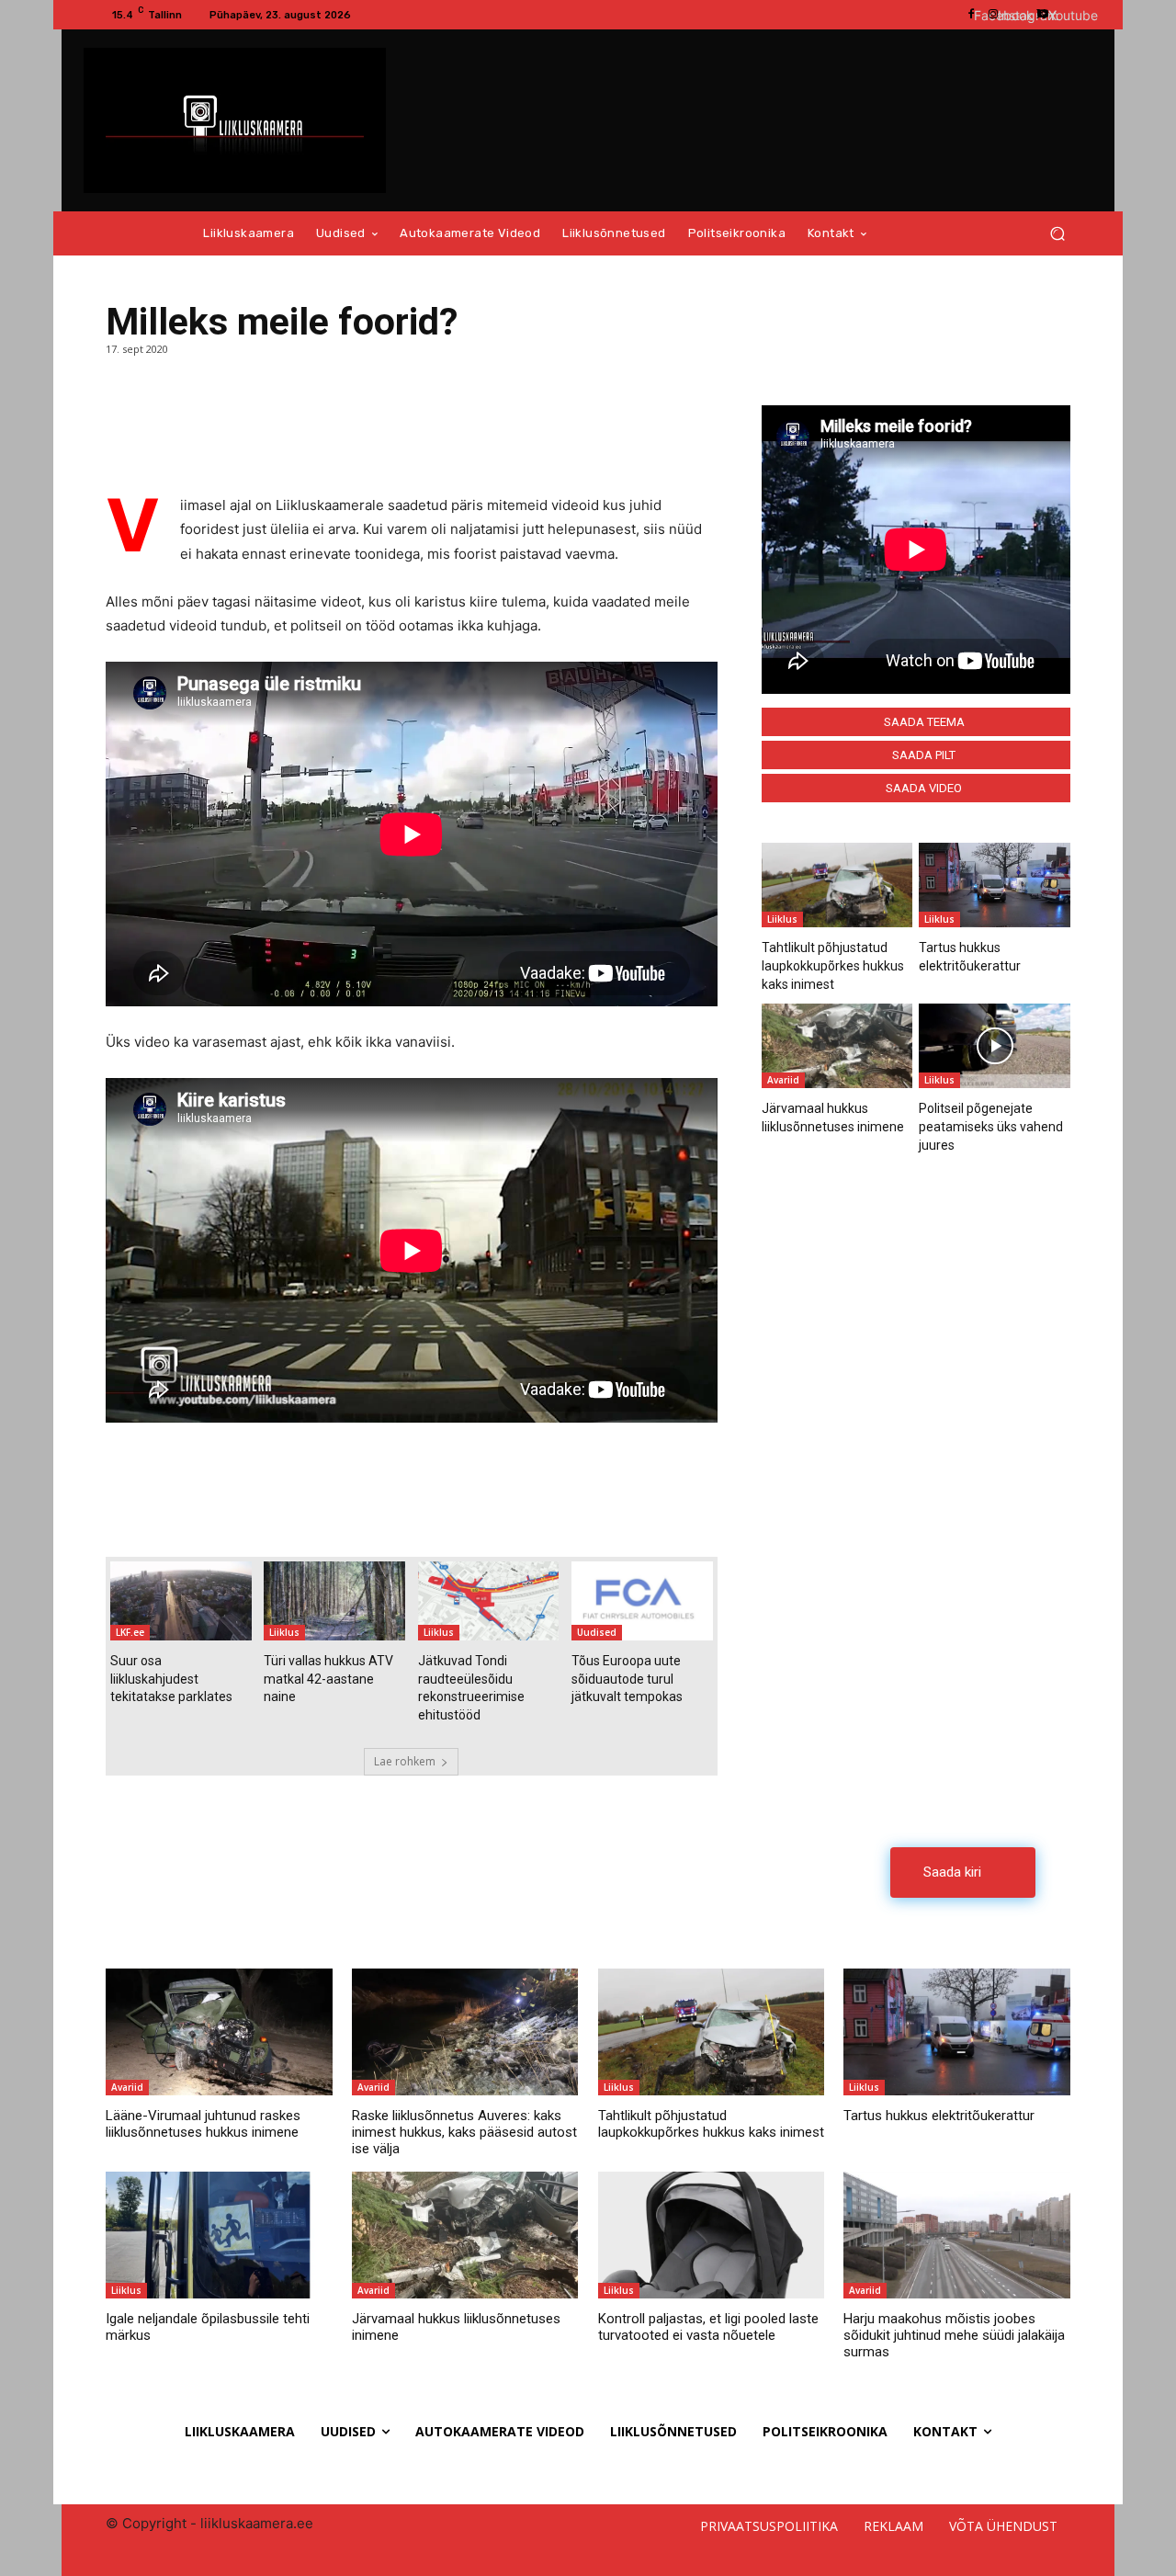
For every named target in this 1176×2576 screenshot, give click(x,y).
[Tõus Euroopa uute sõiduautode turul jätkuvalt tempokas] (642, 1601)
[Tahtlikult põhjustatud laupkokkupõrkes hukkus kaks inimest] (837, 885)
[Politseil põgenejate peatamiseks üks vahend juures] (995, 1046)
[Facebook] (124, 428)
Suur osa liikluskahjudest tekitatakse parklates (171, 1679)
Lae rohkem (405, 1761)
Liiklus (284, 1632)
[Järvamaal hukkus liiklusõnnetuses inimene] (837, 1046)
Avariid (783, 1080)
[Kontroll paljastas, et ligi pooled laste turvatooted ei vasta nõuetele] (711, 2235)
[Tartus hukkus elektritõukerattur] (995, 885)
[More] (252, 428)
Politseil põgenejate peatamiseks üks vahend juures (991, 1126)
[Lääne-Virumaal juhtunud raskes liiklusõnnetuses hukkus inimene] (219, 2032)
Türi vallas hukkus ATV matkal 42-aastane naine (328, 1679)
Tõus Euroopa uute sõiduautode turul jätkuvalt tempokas (627, 1679)
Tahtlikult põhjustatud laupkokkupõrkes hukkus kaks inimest (833, 965)
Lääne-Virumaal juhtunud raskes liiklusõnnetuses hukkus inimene (203, 2124)
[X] (166, 428)
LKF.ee (130, 1632)
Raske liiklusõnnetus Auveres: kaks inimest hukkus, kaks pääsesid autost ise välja (464, 2132)
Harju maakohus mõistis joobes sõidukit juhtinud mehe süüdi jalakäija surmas (954, 2335)
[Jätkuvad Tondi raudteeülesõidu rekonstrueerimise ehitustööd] (489, 1601)
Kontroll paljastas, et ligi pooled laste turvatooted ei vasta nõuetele (708, 2327)
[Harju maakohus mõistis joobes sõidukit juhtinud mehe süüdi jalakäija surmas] (956, 2235)
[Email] (209, 428)
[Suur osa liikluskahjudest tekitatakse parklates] (181, 1601)
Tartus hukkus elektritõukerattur (939, 2116)
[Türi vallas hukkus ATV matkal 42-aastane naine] (334, 1601)
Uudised (597, 1632)
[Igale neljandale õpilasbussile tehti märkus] (219, 2235)
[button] (1057, 234)
